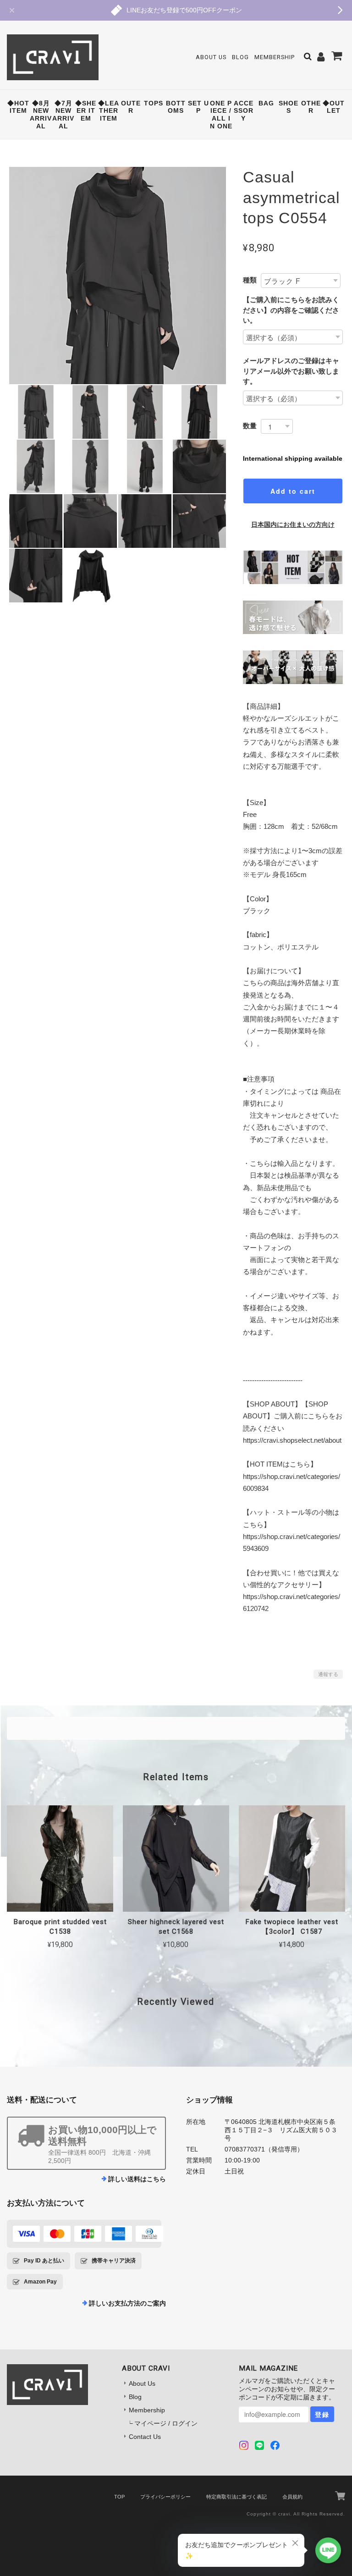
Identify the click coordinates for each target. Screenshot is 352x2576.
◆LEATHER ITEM (109, 111)
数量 (250, 426)
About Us (211, 57)
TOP (119, 2497)
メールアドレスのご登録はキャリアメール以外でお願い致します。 (291, 371)
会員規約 (292, 2497)
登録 (322, 2414)
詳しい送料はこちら (137, 2179)
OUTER (131, 107)
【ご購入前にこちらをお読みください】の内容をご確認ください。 (291, 310)
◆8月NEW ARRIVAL (41, 115)
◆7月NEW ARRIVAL (63, 115)
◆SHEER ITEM (86, 111)
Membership (275, 57)
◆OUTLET (334, 107)
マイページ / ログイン (166, 2423)
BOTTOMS (176, 107)
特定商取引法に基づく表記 (236, 2497)
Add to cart (293, 491)
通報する (328, 1674)
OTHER (311, 107)
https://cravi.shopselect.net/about (292, 1440)
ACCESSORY (244, 111)
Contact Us (145, 2437)
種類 (250, 280)
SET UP (198, 107)
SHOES (289, 107)
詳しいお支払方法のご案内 (127, 2303)
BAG (266, 103)
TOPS (154, 103)
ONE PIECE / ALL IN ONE (221, 115)
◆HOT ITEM (18, 107)
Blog (240, 57)
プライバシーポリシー (165, 2497)
